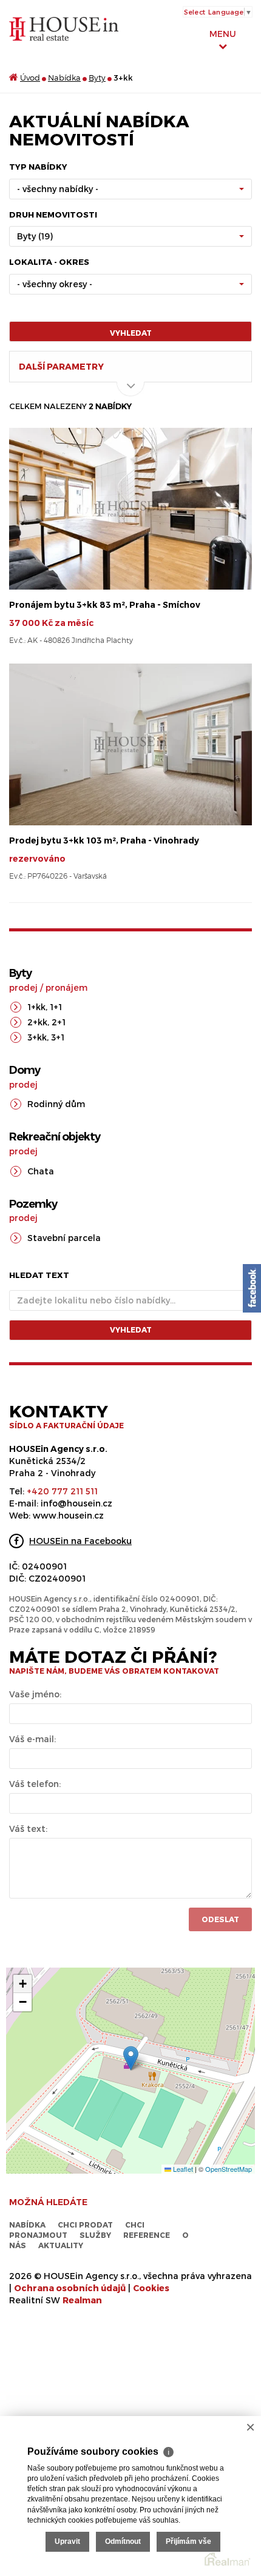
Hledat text (39, 1275)
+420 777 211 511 (62, 1491)
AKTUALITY (61, 2245)
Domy (25, 1070)
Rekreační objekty (55, 1137)
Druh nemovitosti (53, 215)
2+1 (59, 1022)
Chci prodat (85, 2225)
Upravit (67, 2541)
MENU (223, 34)
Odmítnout (123, 2541)
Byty (97, 78)
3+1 (58, 1037)
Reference (147, 2235)
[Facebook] (252, 1288)
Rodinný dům (56, 1104)
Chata (41, 1171)
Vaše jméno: (35, 1694)
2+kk (37, 1022)
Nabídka (64, 78)
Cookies (151, 2288)
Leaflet (182, 2169)
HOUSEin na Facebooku (80, 1541)
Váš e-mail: (32, 1739)
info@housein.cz (76, 1503)
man (82, 2300)
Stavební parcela (64, 1238)
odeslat (220, 1919)
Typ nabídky (38, 167)
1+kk (36, 1007)
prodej (23, 987)
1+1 (56, 1007)
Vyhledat (131, 333)
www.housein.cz (68, 1515)
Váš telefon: (35, 1784)
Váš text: (28, 1829)
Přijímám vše (188, 2541)
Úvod (30, 78)
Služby (95, 2235)
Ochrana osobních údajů (70, 2288)
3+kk (37, 1037)
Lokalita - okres (49, 262)
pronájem (66, 987)
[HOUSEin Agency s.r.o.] (64, 28)
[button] (131, 2058)
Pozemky (33, 1204)
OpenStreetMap (229, 2169)
